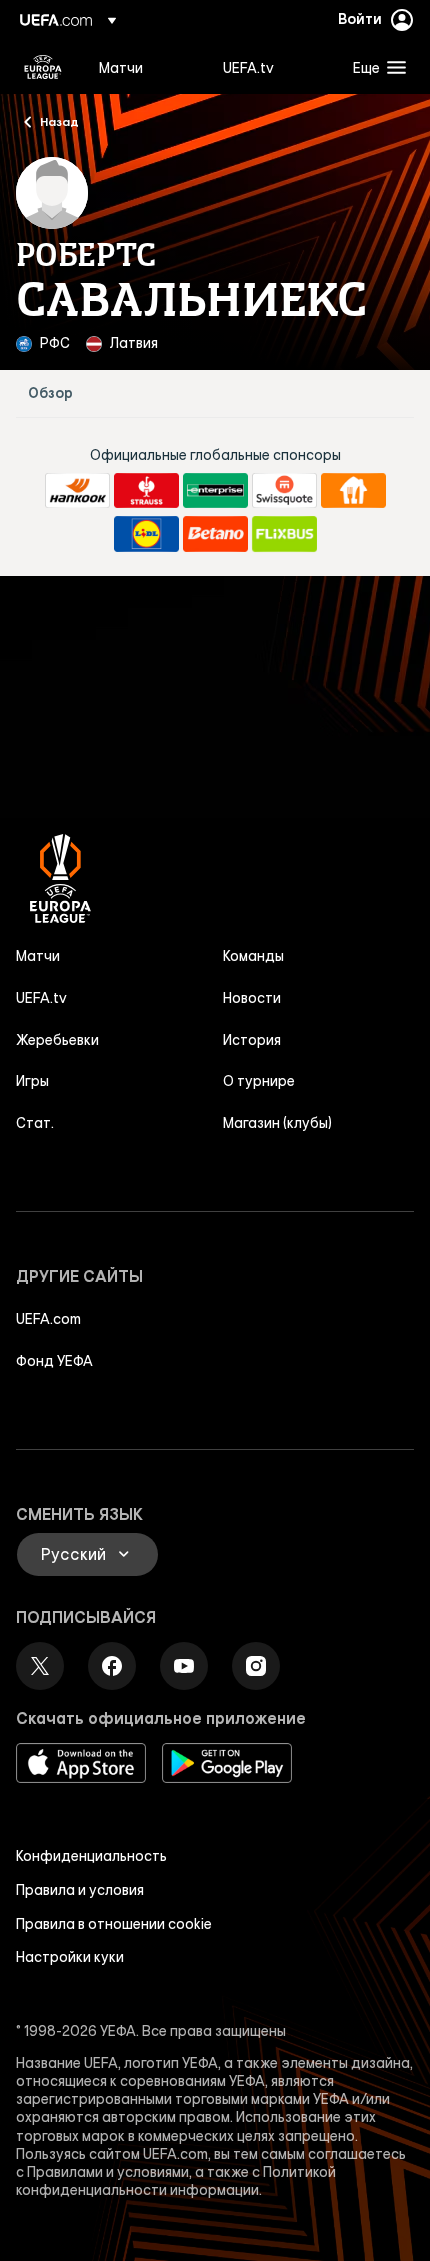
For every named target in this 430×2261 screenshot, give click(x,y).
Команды (253, 956)
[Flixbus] (284, 534)
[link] (121, 67)
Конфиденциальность (91, 1856)
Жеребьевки (57, 1040)
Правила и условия (80, 1890)
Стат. (35, 1123)
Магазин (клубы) (277, 1123)
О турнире (259, 1081)
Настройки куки (70, 1957)
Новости (252, 998)
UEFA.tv (41, 998)
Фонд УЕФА (54, 1361)
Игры (32, 1081)
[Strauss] (146, 491)
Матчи (38, 956)
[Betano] (215, 534)
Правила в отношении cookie (114, 1924)
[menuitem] (144, 67)
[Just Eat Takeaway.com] (353, 491)
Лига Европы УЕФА (43, 67)
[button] (375, 67)
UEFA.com (48, 1319)
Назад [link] (59, 121)
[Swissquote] (284, 491)
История (252, 1040)
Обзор (50, 393)
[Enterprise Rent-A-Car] (215, 491)
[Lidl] (146, 534)
